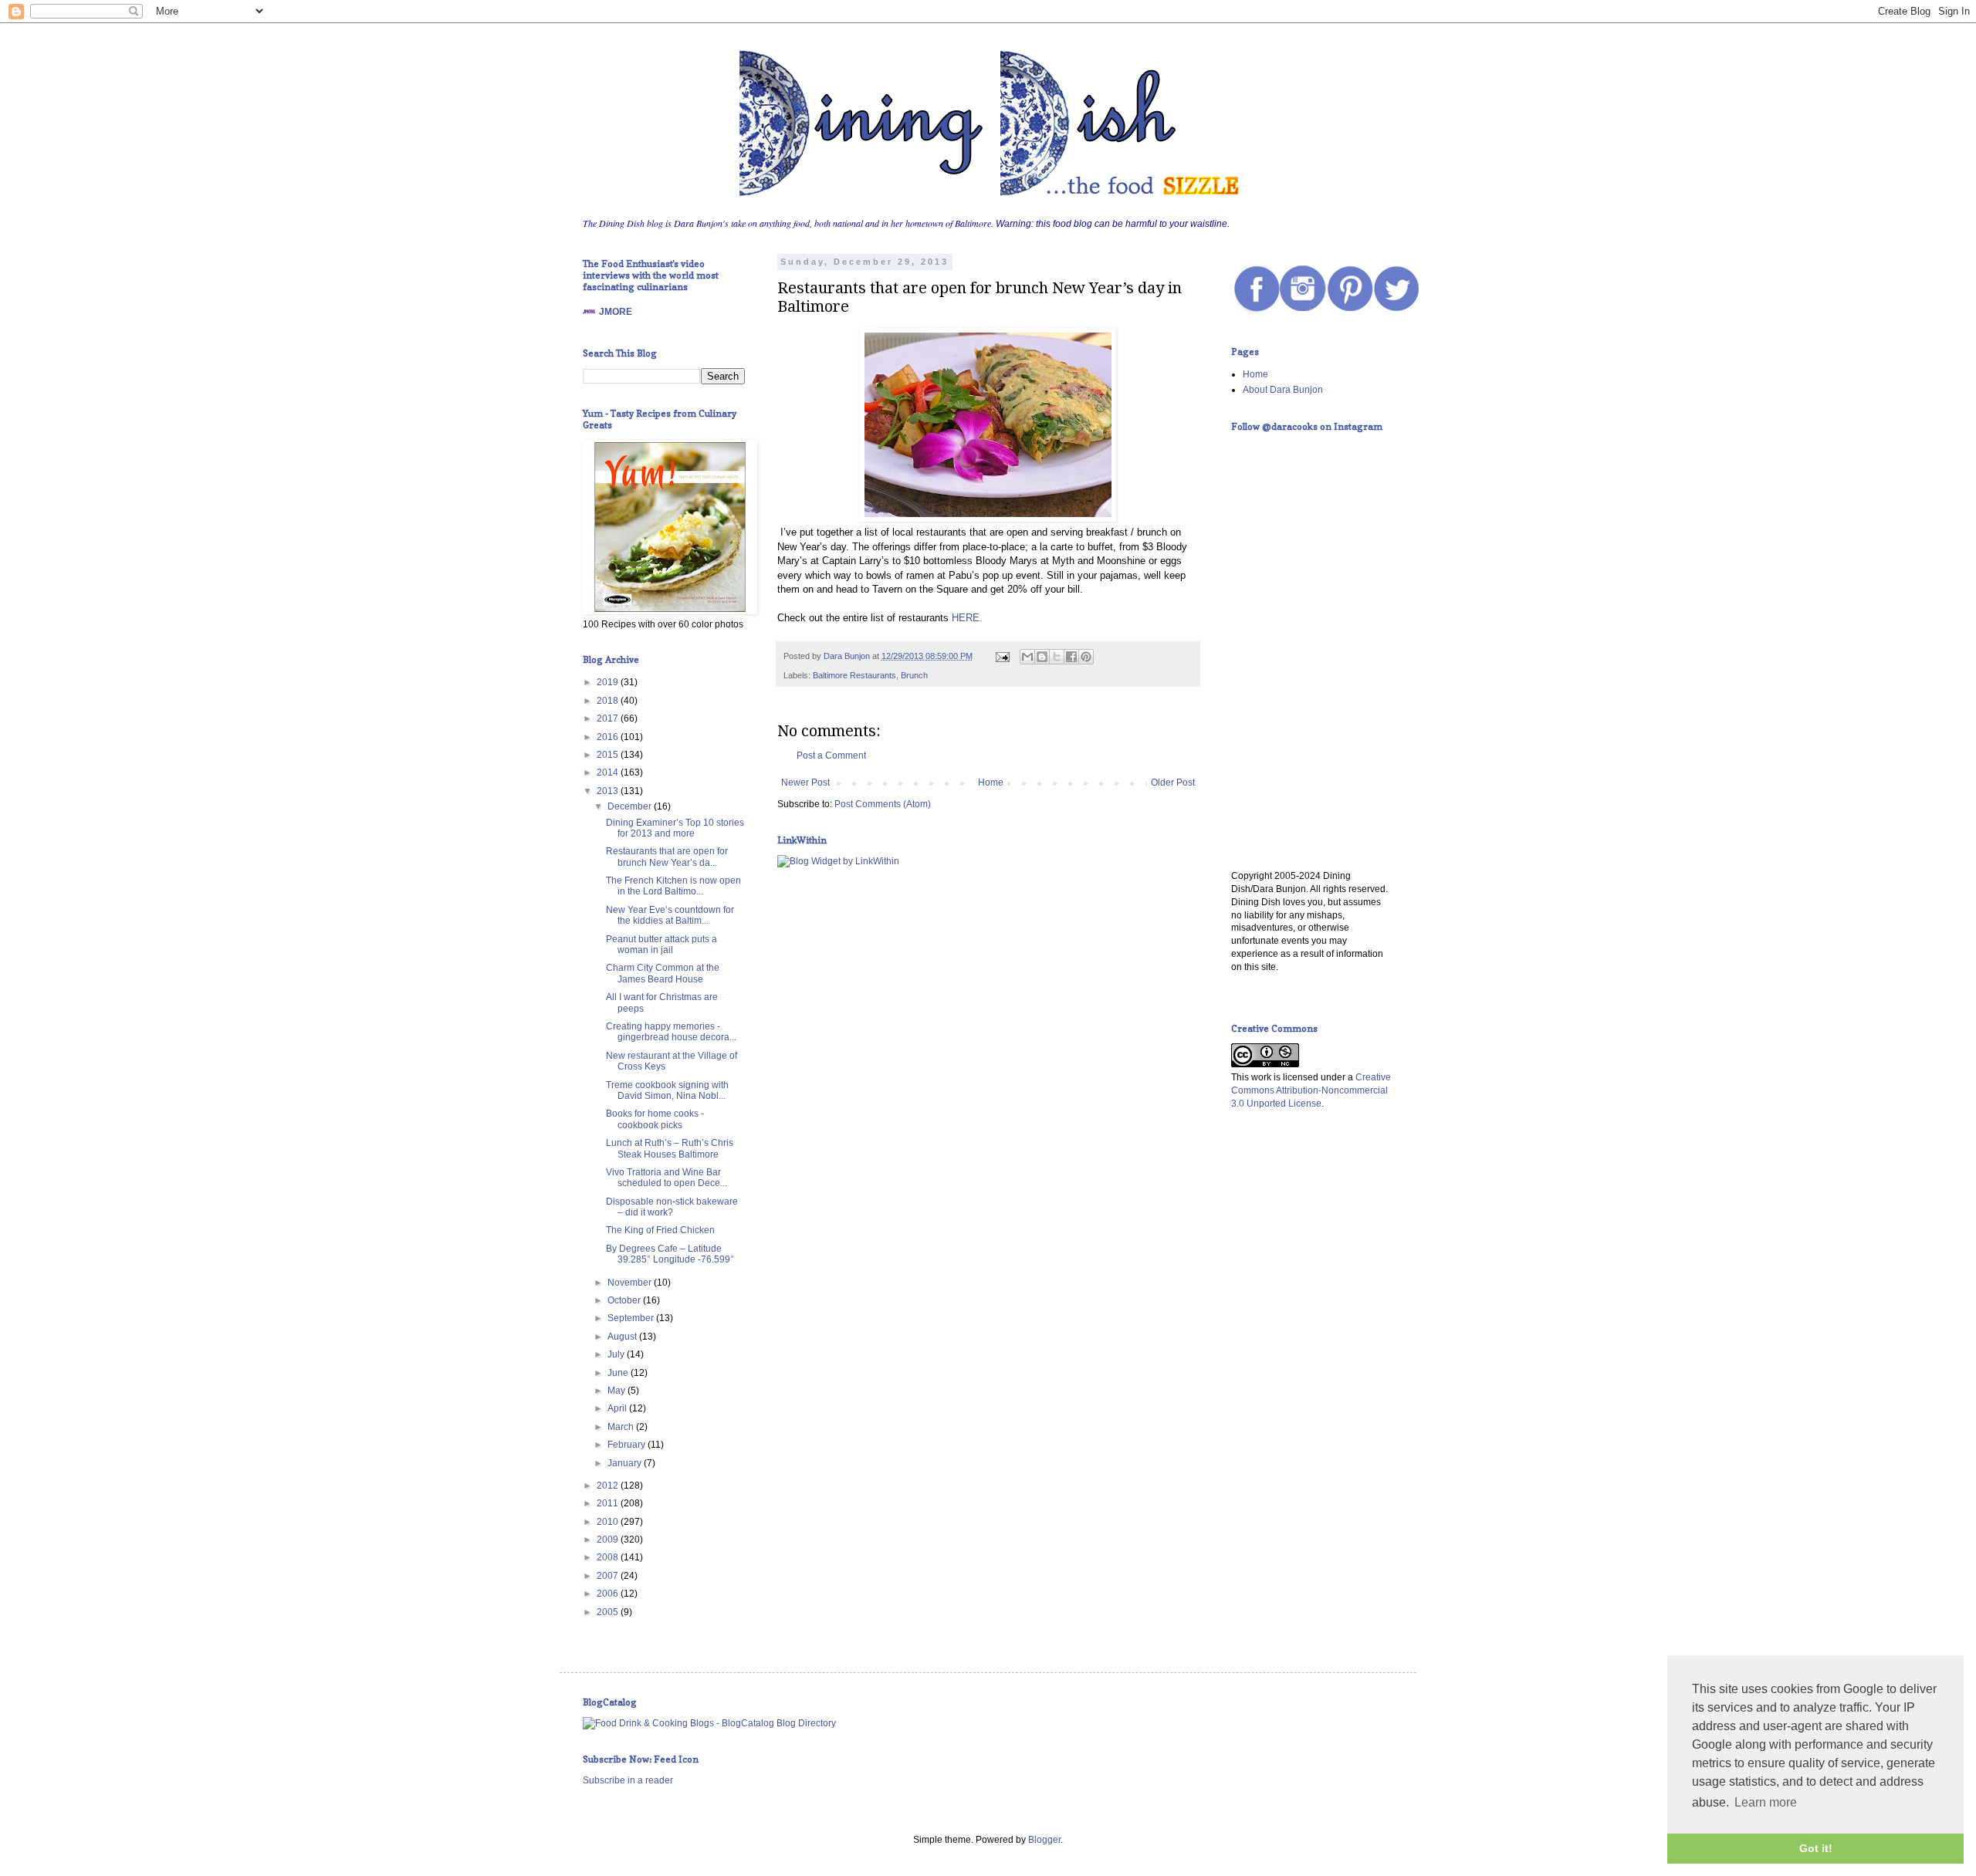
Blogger (1044, 1840)
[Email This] (1027, 657)
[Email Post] (1002, 656)
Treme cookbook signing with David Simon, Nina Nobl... (667, 1090)
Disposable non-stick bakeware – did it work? (672, 1207)
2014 (609, 772)
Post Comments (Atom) (883, 804)
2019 (609, 682)
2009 (609, 1540)
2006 (609, 1594)
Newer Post (805, 783)
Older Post (1173, 783)
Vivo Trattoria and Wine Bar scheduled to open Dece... (667, 1178)
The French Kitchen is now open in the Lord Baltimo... (673, 886)
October (625, 1300)
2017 (609, 718)
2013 (609, 791)
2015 (609, 755)
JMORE (616, 312)
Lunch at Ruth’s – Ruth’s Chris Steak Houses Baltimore (670, 1148)
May (617, 1391)
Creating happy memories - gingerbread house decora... (671, 1032)
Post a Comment (831, 755)
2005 (609, 1612)
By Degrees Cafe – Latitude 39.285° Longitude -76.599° (670, 1254)
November (631, 1283)
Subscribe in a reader (628, 1780)
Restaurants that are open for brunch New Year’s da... (667, 857)
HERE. (967, 618)
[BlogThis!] (1042, 657)
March (622, 1427)
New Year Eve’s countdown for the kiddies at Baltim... (670, 915)
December (631, 806)
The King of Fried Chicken (660, 1230)
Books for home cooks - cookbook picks (655, 1119)
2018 (609, 701)
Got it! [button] (1816, 1848)
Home (991, 783)
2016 (609, 737)
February (628, 1445)
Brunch (914, 675)
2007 (609, 1576)
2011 (609, 1503)
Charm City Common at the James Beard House (663, 973)
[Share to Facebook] (1071, 657)
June (619, 1373)
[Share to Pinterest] (1086, 657)
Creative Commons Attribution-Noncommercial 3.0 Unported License (1311, 1090)
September (632, 1318)
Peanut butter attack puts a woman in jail (661, 945)
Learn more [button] (1766, 1802)
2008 (609, 1557)
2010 (609, 1522)
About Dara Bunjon (1283, 390)
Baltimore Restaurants (854, 675)
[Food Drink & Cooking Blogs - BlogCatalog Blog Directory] (709, 1723)
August (623, 1337)
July (617, 1354)
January (626, 1463)
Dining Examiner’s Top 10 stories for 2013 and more (675, 828)
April (618, 1408)
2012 (609, 1486)
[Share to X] (1057, 657)
